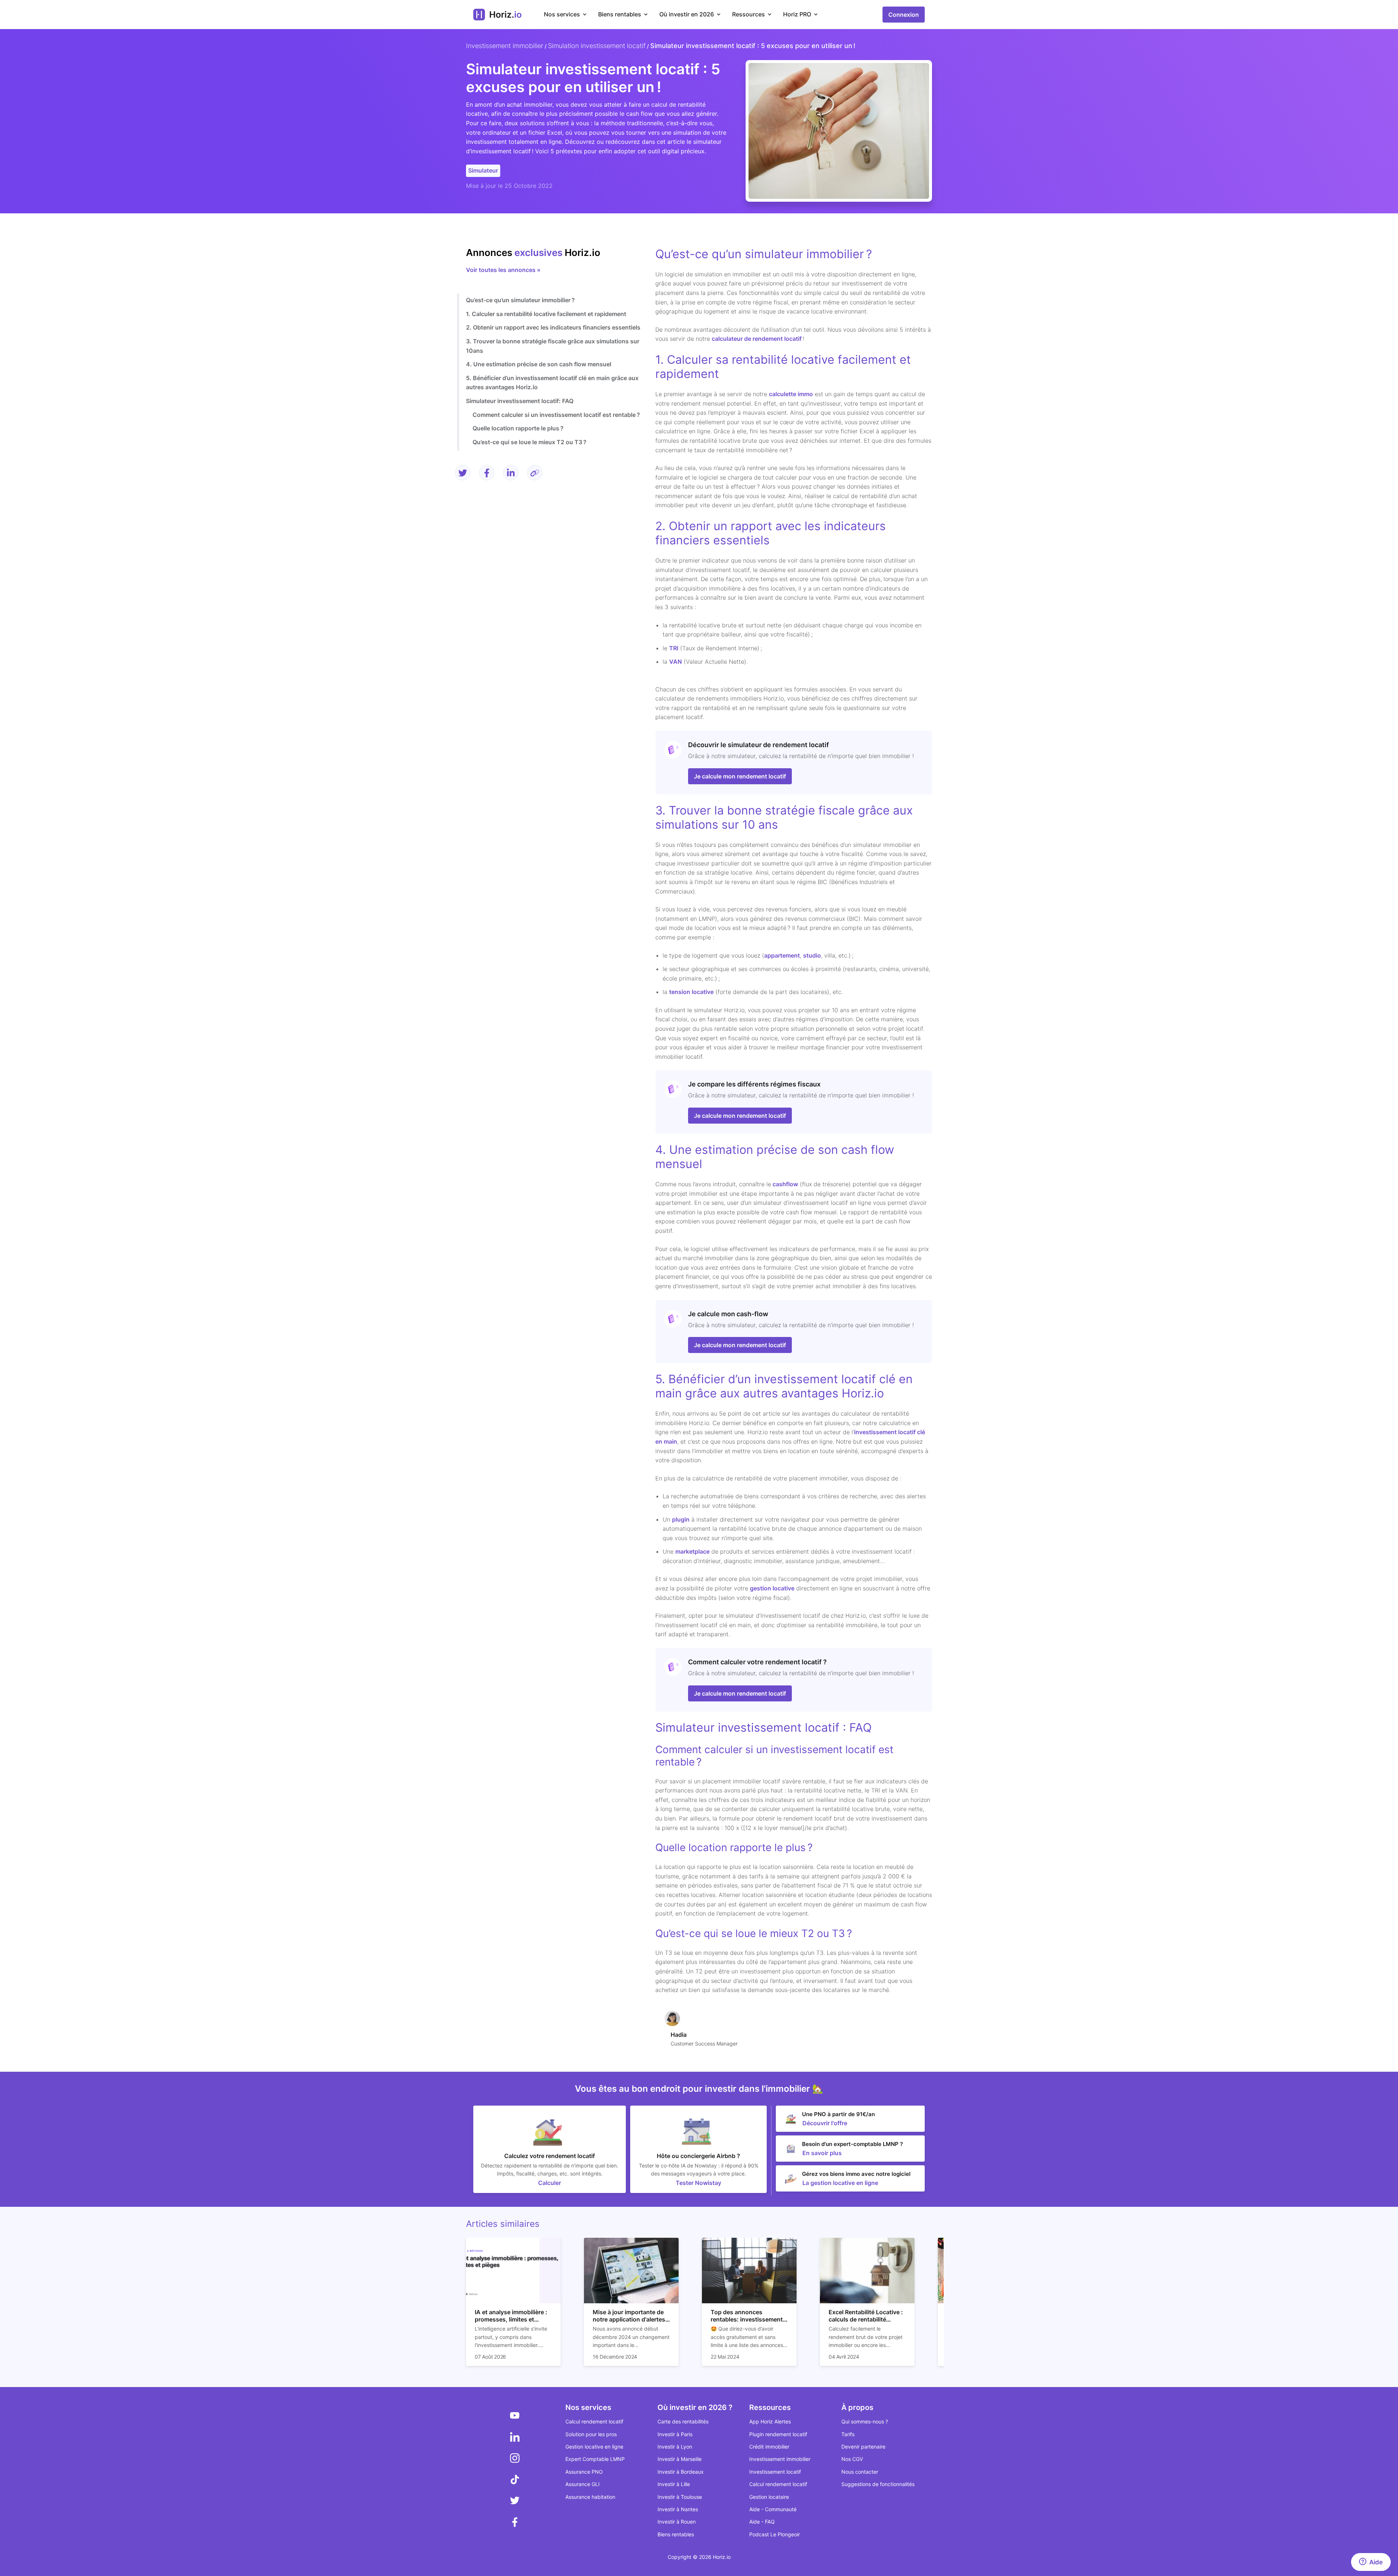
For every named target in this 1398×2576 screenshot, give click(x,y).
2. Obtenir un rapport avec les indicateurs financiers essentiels (553, 328)
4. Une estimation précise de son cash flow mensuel (539, 364)
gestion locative (772, 1588)
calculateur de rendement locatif (757, 339)
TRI (674, 648)
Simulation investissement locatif (597, 46)
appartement (782, 955)
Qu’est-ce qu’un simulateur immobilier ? (520, 300)
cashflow (785, 1184)
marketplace (692, 1551)
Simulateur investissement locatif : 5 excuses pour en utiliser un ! (753, 46)
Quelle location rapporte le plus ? (518, 428)
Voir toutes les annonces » (503, 270)
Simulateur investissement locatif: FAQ (520, 401)
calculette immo (791, 394)
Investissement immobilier (505, 46)
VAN (676, 662)
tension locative (691, 992)
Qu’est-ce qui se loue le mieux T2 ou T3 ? (530, 442)
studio (812, 955)
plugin (681, 1519)
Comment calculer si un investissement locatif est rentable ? (556, 415)
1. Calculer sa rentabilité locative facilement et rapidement (546, 314)
